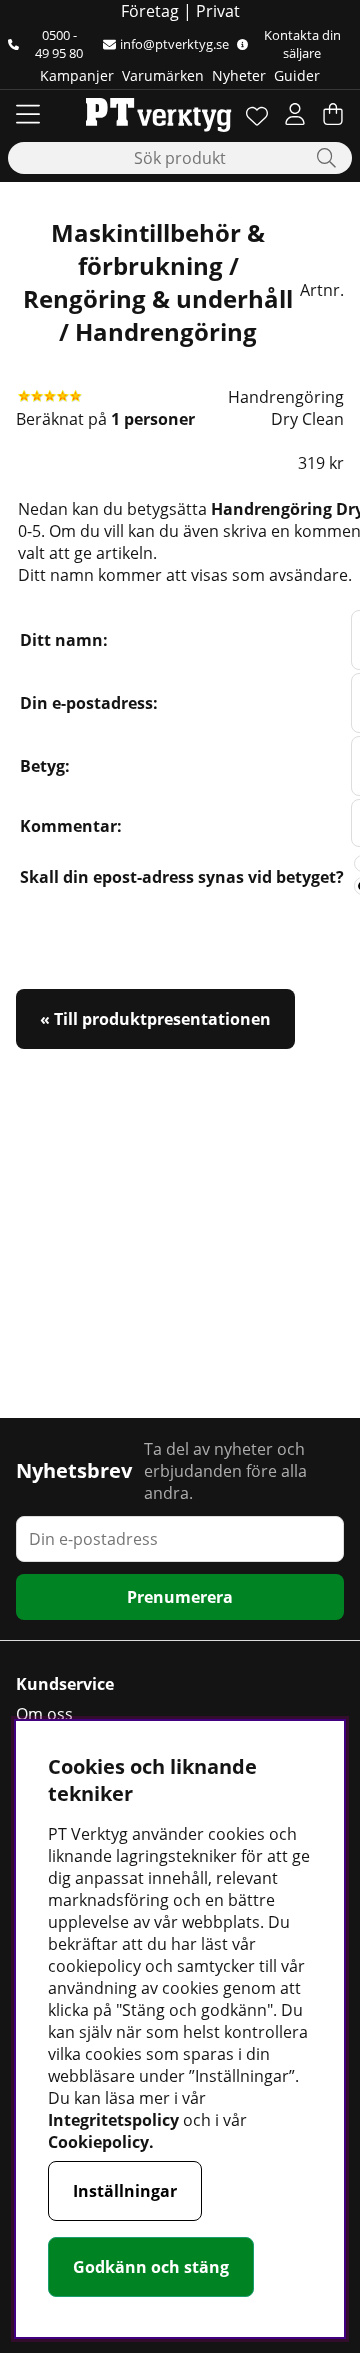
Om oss (44, 1714)
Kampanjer (77, 75)
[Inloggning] (295, 114)
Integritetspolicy (113, 2120)
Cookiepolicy (98, 2142)
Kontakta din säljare (302, 44)
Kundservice (65, 1684)
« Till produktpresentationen (155, 1019)
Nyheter (239, 75)
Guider (297, 75)
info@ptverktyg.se (174, 44)
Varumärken (163, 75)
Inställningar (125, 2191)
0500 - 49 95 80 (59, 44)
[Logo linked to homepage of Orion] (158, 114)
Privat (218, 11)
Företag (150, 11)
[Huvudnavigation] (28, 114)
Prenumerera (180, 1597)
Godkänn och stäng (151, 2267)
